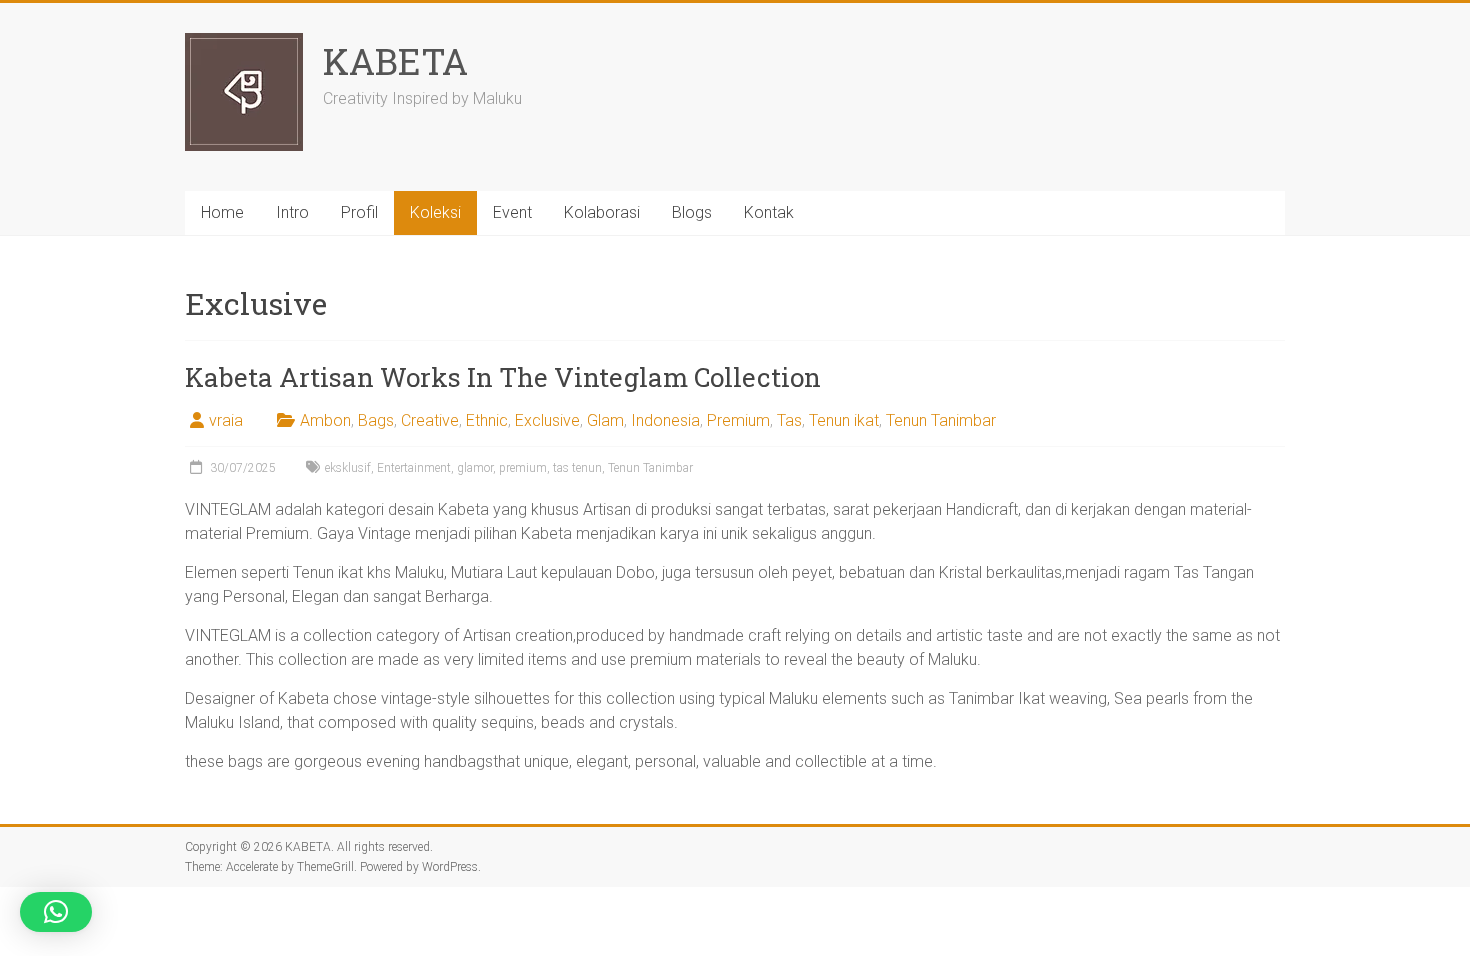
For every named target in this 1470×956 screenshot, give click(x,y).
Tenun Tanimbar (941, 420)
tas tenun (577, 468)
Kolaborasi (602, 212)
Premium (738, 420)
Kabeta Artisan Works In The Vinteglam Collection (503, 377)
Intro (292, 212)
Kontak (769, 212)
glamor (475, 468)
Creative (430, 420)
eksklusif (348, 468)
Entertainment (414, 468)
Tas (789, 420)
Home (222, 212)
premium (523, 468)
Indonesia (665, 420)
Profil (359, 212)
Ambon (325, 420)
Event (512, 212)
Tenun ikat (844, 420)
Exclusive (547, 420)
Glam (605, 420)
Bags (376, 420)
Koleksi (435, 212)
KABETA (395, 61)
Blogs (692, 212)
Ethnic (487, 420)
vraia (226, 420)
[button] (56, 912)
